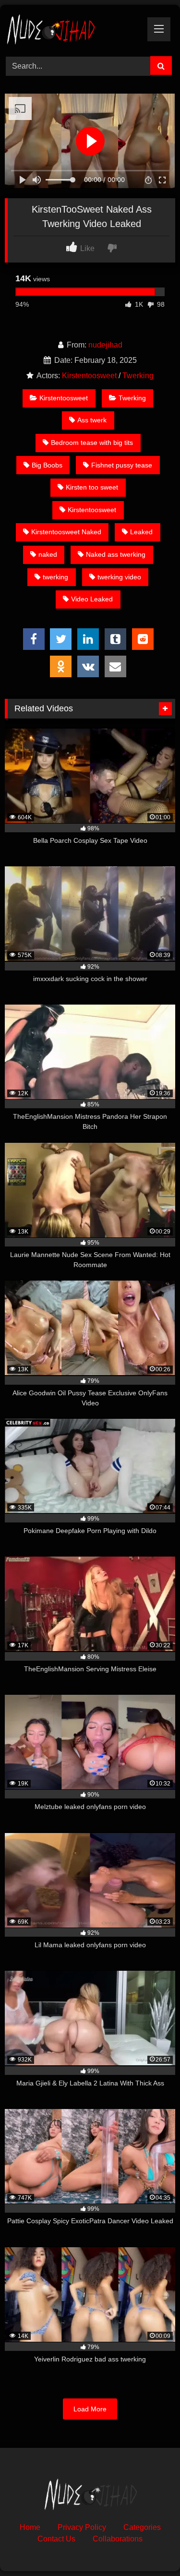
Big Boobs (47, 465)
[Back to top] (150, 2547)
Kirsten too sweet (92, 487)
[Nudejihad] (74, 29)
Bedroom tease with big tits (92, 443)
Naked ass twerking (116, 554)
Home (30, 2527)
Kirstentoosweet (89, 376)
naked (48, 554)
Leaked (141, 532)
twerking (55, 577)
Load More (90, 2409)
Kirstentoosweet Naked (66, 532)
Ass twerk (92, 420)
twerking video (119, 577)
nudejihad (105, 345)
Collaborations (118, 2539)
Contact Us (56, 2539)
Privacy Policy (82, 2527)
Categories (142, 2527)
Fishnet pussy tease (122, 465)
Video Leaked (92, 599)
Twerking (138, 376)
